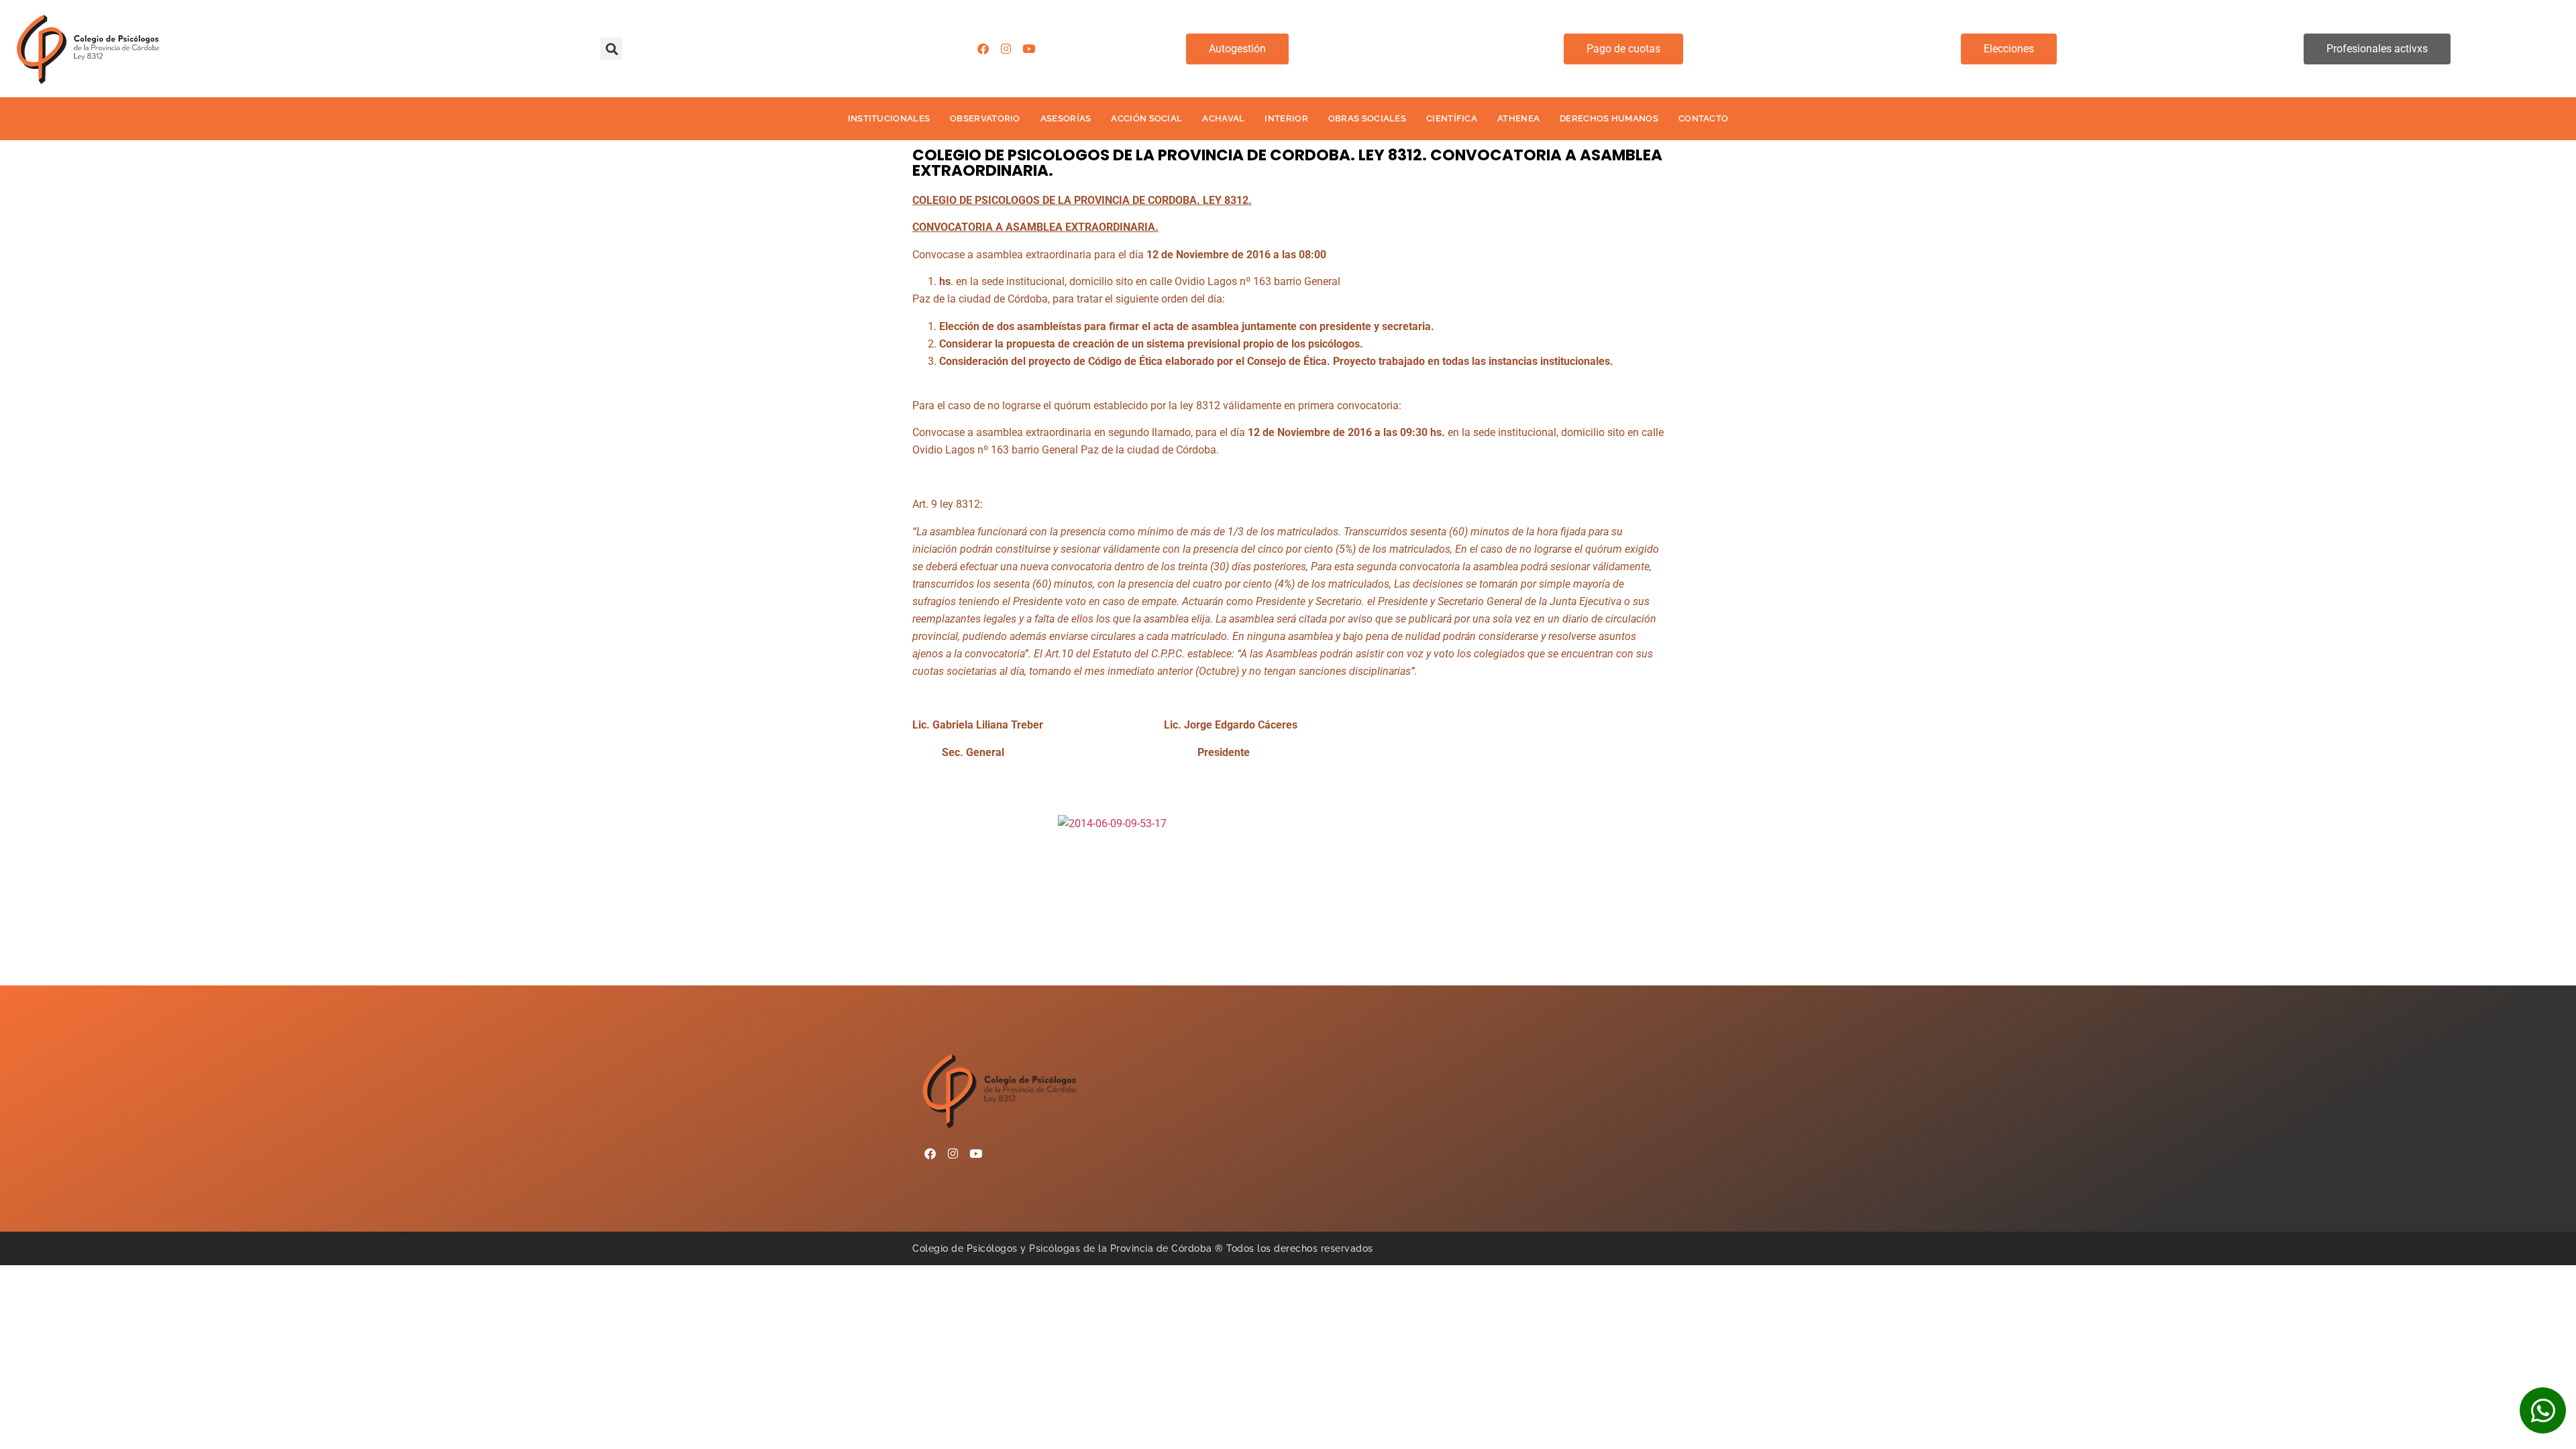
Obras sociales (1367, 118)
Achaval (1223, 118)
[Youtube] (1028, 49)
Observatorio (985, 118)
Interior (1286, 118)
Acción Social (1146, 118)
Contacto (1703, 118)
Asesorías (1066, 118)
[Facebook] (983, 49)
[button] (611, 49)
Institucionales (889, 118)
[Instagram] (1006, 49)
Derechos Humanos (1609, 118)
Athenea (1518, 118)
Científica (1452, 118)
